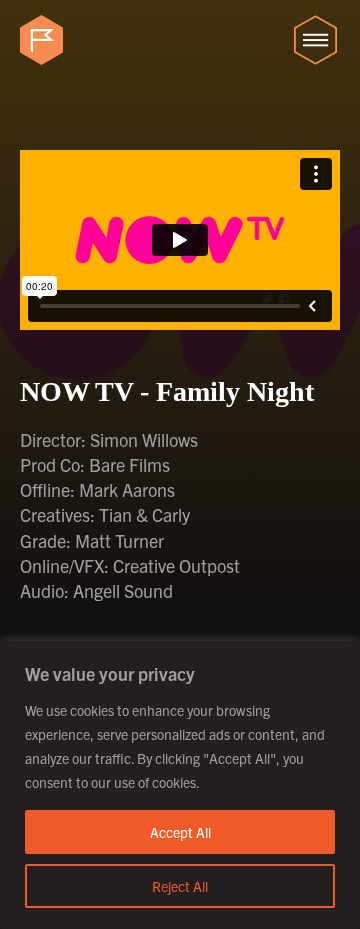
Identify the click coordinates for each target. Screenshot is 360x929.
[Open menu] (315, 40)
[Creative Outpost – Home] (45, 40)
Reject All (180, 886)
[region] (180, 785)
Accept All (180, 832)
